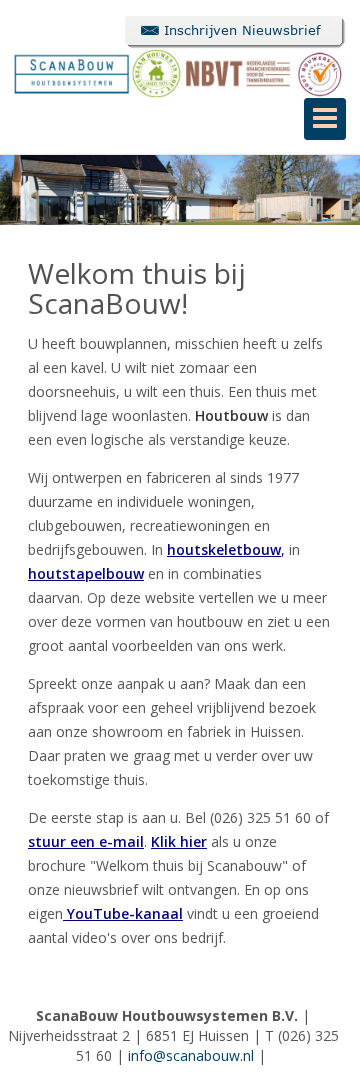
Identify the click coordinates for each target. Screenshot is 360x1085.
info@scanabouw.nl (191, 1055)
